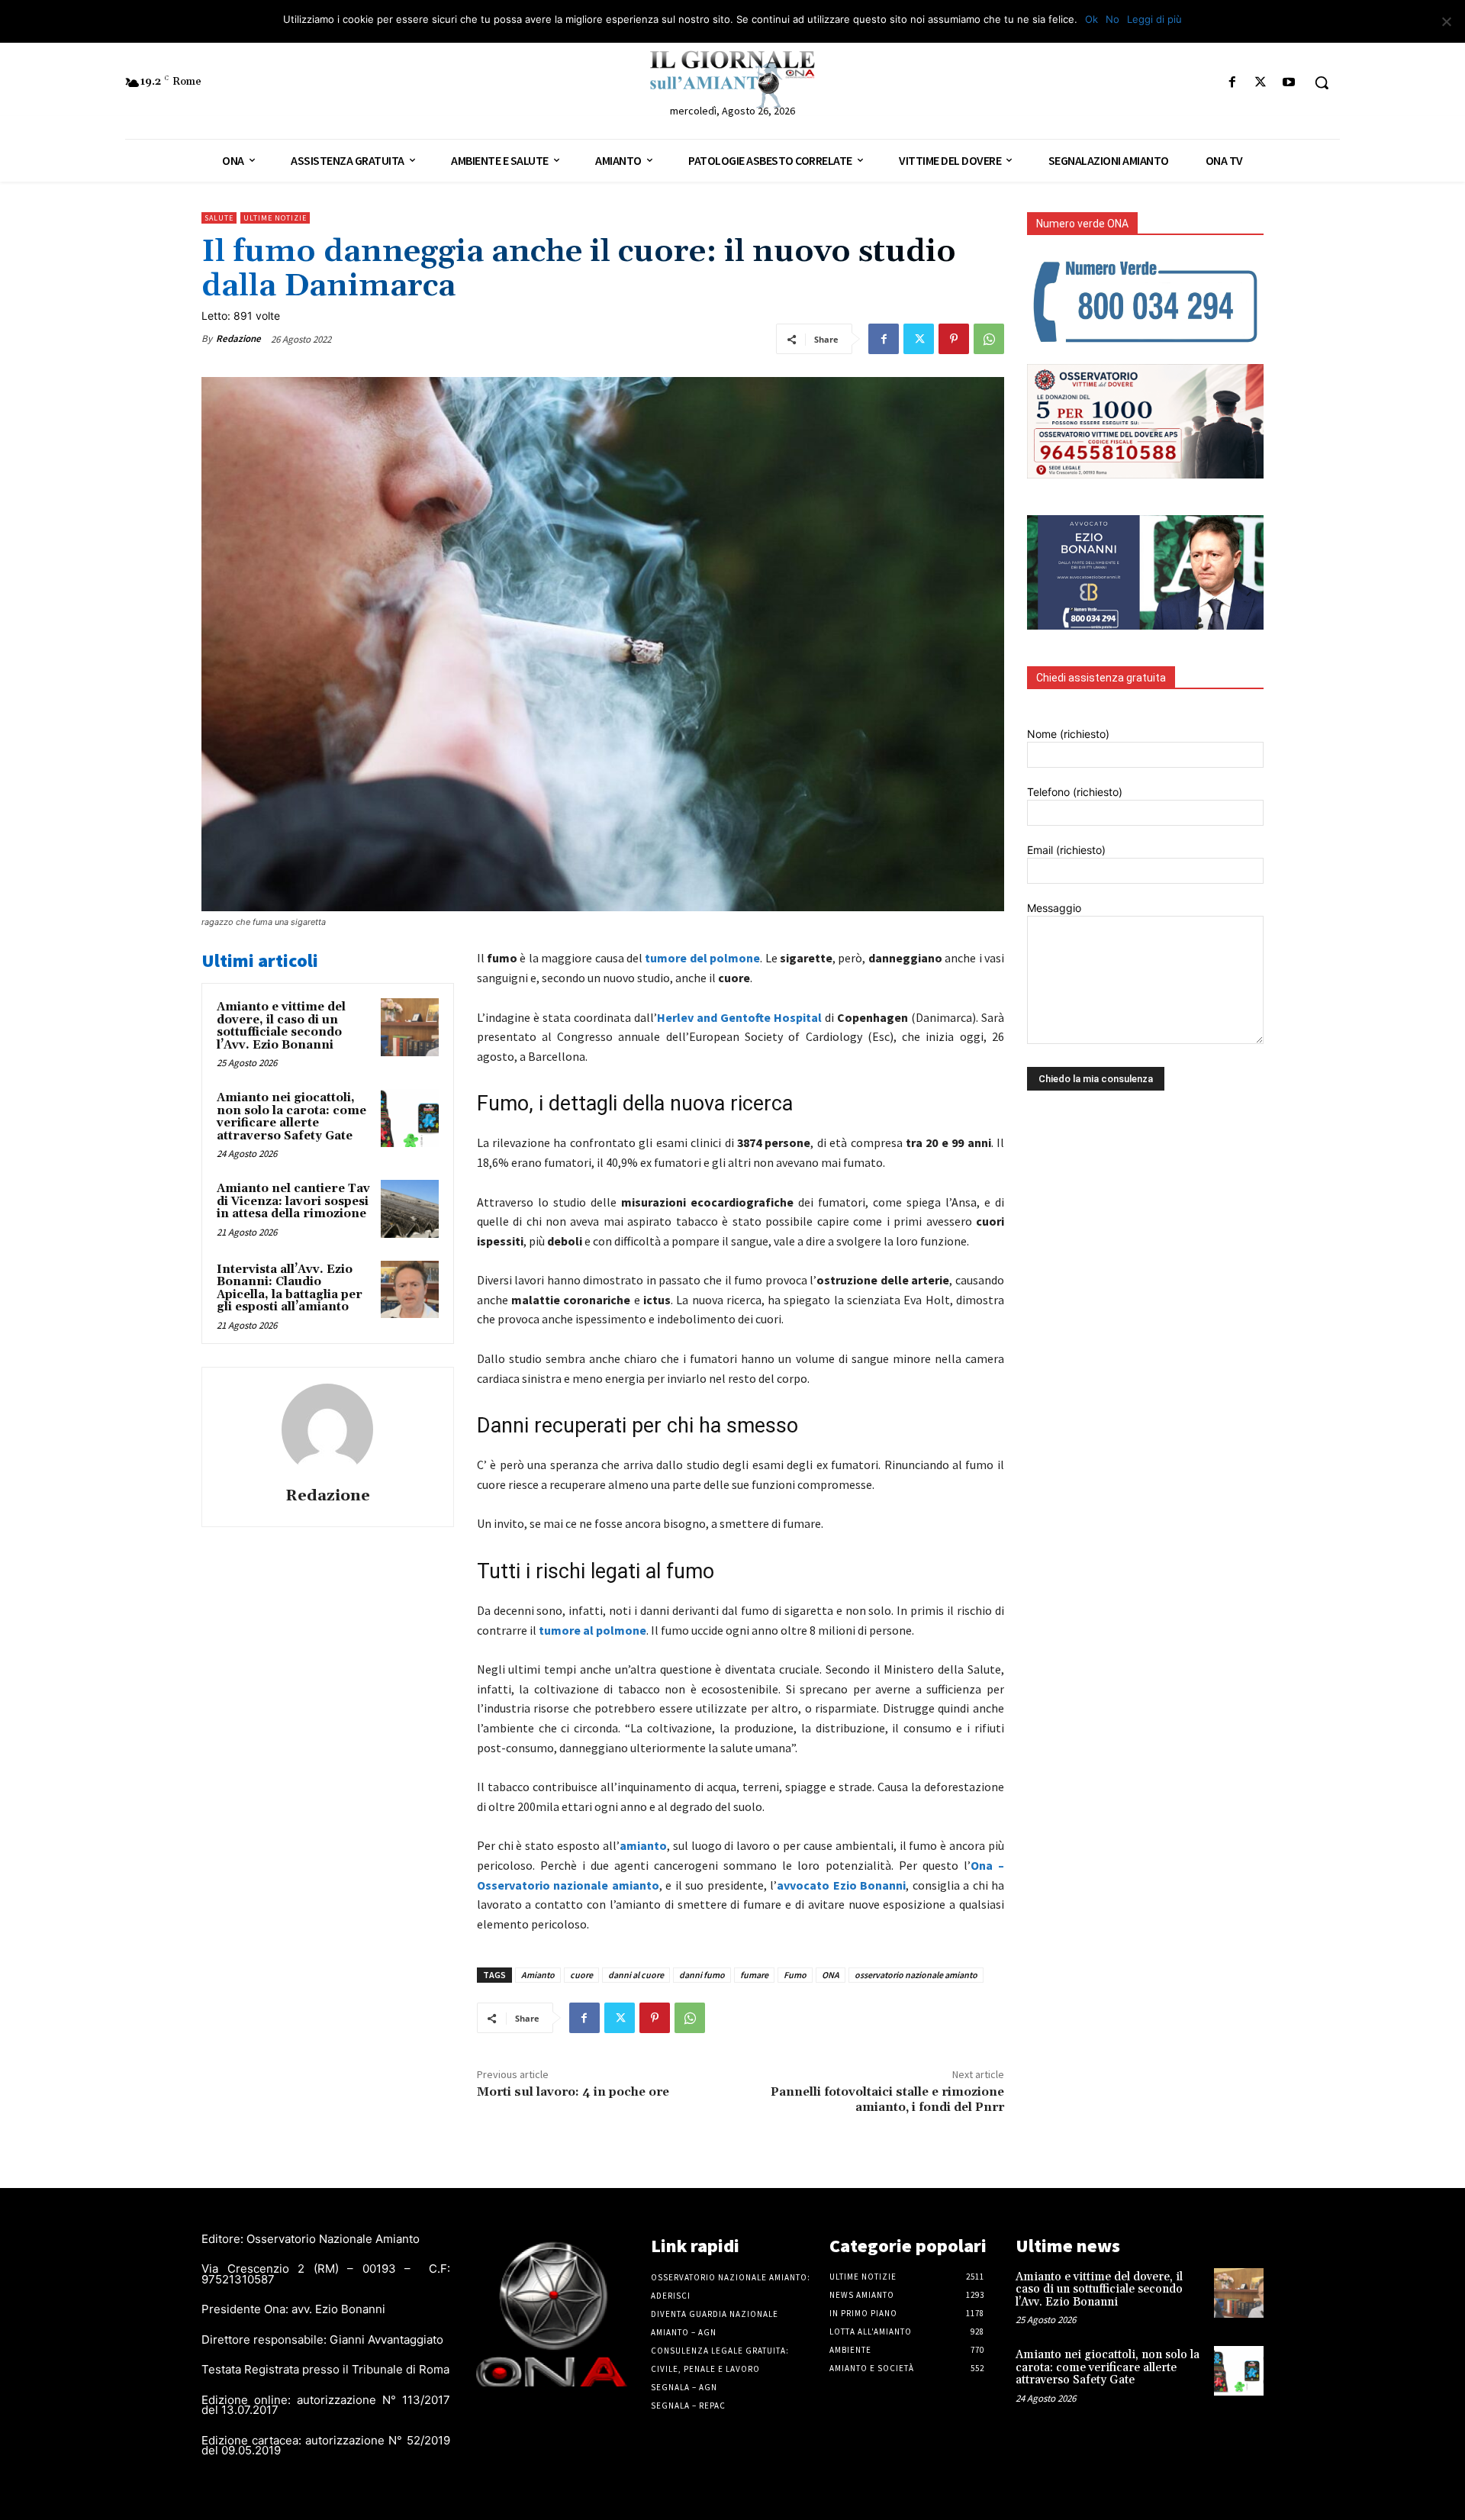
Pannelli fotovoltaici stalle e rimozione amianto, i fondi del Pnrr (887, 2099)
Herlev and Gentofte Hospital (739, 1017)
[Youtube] (1289, 83)
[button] (1322, 82)
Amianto (538, 1975)
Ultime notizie (275, 218)
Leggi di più (1154, 19)
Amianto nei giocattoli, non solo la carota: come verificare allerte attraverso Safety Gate (291, 1117)
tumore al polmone (592, 1630)
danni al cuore (636, 1975)
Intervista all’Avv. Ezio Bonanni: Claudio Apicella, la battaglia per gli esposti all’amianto (290, 1289)
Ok (1092, 19)
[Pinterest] (954, 339)
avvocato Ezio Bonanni (841, 1885)
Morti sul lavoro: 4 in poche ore (573, 2092)
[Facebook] (1232, 83)
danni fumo (702, 1975)
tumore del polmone (702, 958)
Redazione (238, 338)
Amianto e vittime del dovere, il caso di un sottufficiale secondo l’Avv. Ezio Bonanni (281, 1026)
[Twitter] (1261, 83)
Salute (219, 218)
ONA (831, 1975)
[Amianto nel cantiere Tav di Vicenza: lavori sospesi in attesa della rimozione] (410, 1209)
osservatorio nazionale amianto (916, 1975)
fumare (754, 1975)
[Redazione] (327, 1429)
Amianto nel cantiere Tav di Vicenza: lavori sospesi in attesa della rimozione (293, 1201)
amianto (643, 1845)
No (1112, 19)
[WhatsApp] (989, 339)
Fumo (795, 1975)
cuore (581, 1975)
